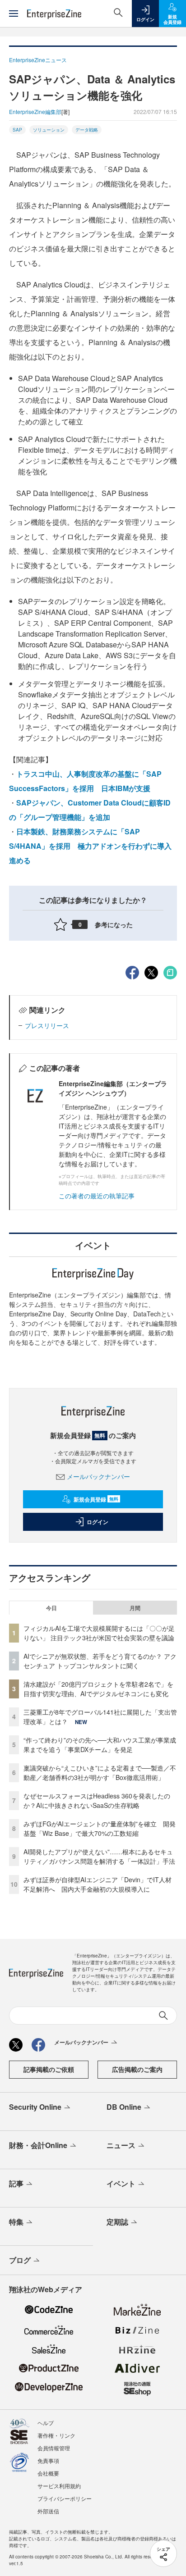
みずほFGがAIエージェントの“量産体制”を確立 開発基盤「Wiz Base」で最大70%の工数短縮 (100, 1828)
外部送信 (48, 2511)
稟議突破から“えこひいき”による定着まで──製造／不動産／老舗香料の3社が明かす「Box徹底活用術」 (100, 1773)
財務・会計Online (38, 2145)
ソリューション (49, 130)
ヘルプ (46, 2423)
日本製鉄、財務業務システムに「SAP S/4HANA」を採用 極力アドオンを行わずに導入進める (90, 846)
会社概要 (48, 2473)
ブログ (20, 2260)
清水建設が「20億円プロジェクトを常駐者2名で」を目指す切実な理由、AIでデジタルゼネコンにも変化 (98, 1689)
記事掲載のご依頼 (49, 2069)
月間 (135, 1608)
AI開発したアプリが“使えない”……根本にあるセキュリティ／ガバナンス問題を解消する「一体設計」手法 (99, 1856)
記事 (16, 2183)
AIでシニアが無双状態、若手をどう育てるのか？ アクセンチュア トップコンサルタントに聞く (100, 1661)
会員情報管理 (54, 2448)
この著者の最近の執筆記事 (97, 1196)
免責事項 (48, 2460)
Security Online (35, 2107)
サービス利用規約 (59, 2486)
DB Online (124, 2107)
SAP (17, 130)
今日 (51, 1608)
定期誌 (117, 2222)
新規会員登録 (96, 1499)
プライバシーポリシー (65, 2498)
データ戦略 (87, 130)
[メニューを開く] (14, 14)
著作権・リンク (56, 2435)
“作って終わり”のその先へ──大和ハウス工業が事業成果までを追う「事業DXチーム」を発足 (100, 1745)
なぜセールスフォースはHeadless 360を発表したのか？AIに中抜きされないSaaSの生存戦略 (97, 1800)
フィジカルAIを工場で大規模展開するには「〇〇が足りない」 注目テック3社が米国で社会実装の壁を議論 (99, 1633)
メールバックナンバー (98, 1476)
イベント (121, 2183)
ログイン (98, 1522)
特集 (16, 2222)
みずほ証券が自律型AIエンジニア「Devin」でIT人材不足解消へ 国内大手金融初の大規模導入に (98, 1884)
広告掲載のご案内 (137, 2069)
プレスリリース (47, 1025)
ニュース (121, 2145)
